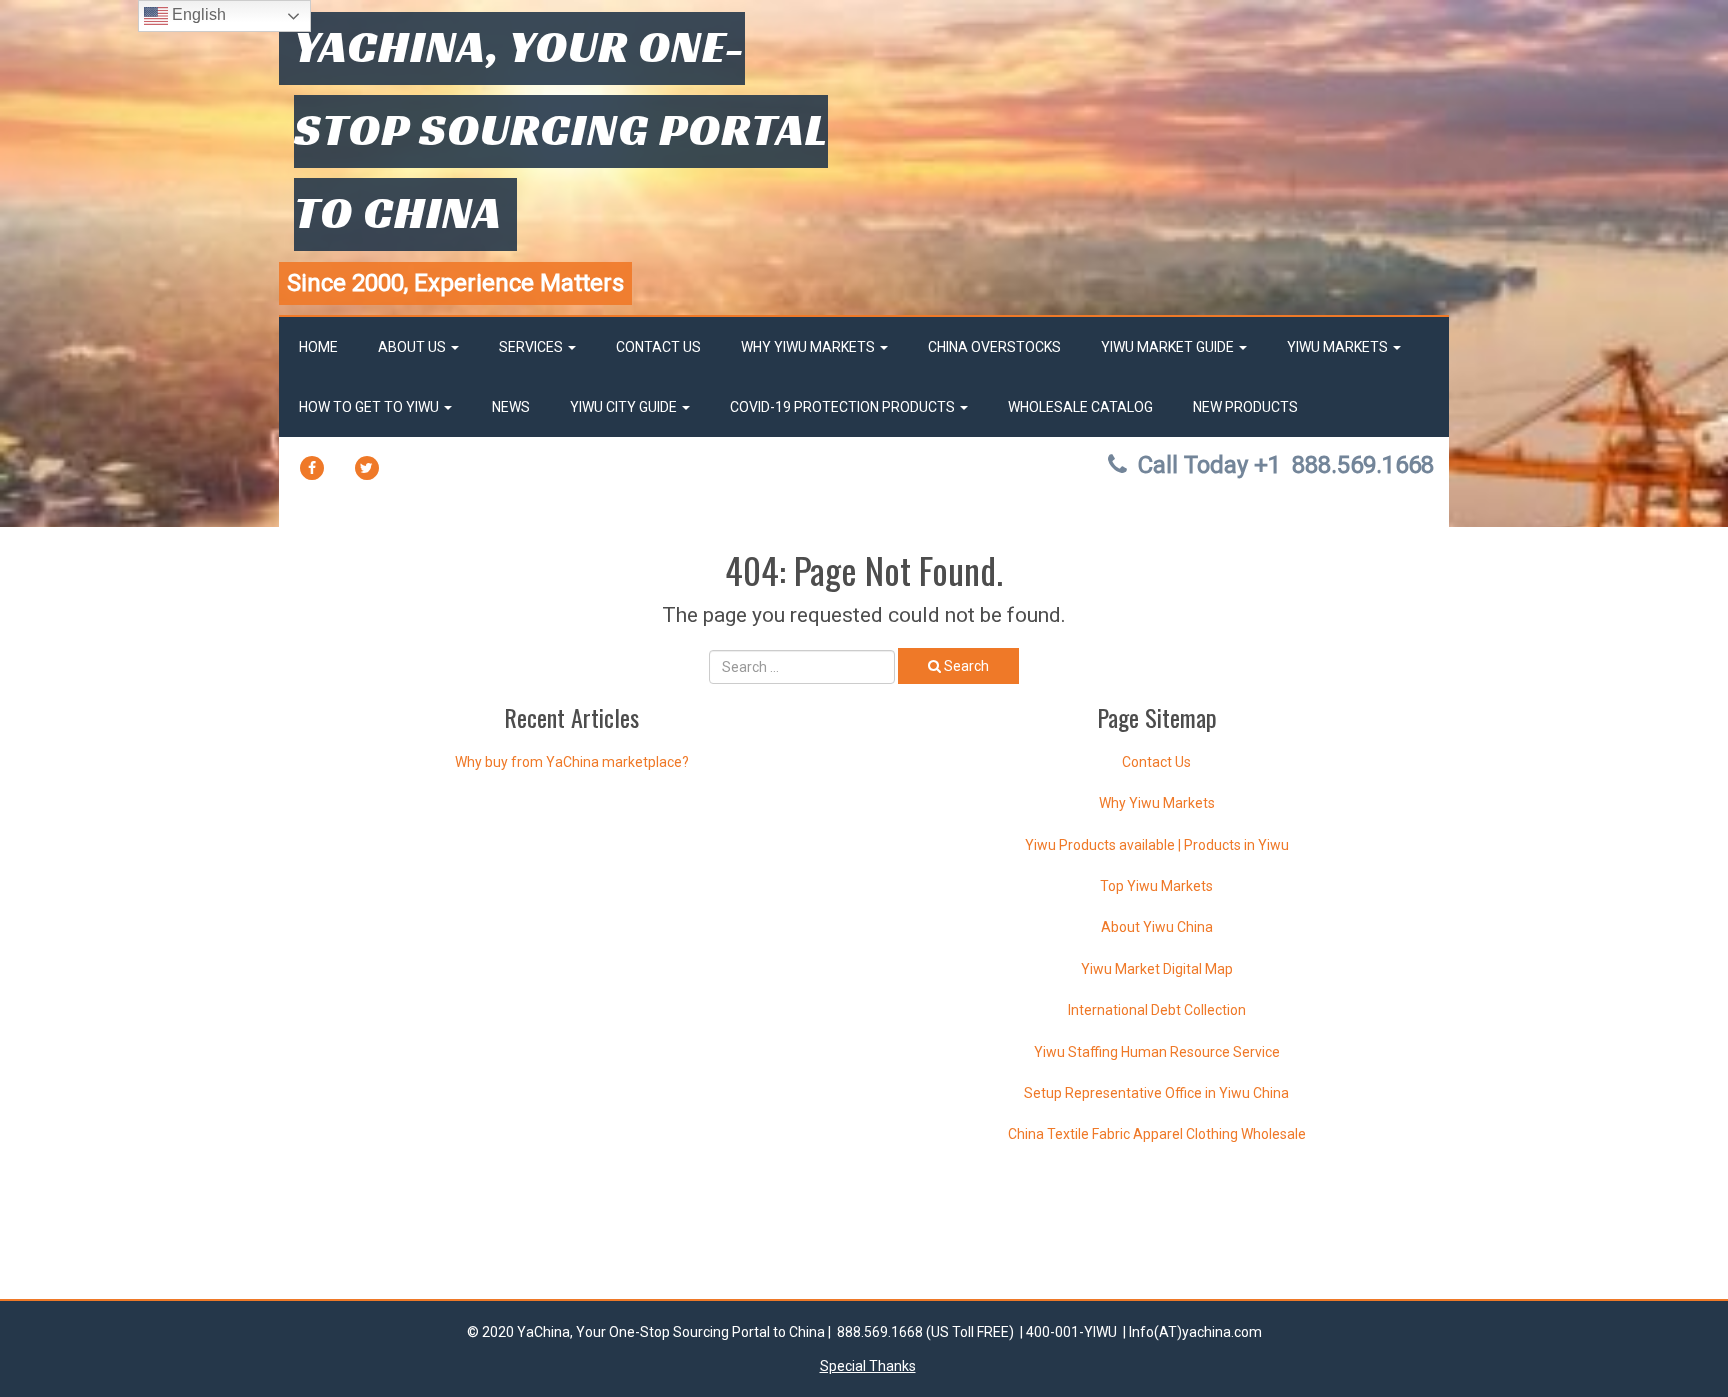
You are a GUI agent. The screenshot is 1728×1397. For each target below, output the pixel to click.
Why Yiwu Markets (809, 347)
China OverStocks (994, 347)
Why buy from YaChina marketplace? (572, 762)
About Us (413, 347)
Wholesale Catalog (1080, 407)
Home (318, 347)
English (197, 14)
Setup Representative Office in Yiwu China (1156, 1093)
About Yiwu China (1157, 927)
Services (532, 347)
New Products (1245, 407)
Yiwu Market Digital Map (1157, 969)
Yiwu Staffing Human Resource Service (1157, 1052)
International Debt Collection (1157, 1010)
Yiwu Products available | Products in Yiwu (1157, 845)
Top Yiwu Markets (1156, 886)
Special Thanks (868, 1366)
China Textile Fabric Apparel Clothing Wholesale (1157, 1134)
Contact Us (658, 347)
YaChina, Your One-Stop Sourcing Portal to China (561, 129)
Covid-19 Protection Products (844, 407)
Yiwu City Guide (625, 407)
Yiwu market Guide (1169, 347)
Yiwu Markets (1339, 347)
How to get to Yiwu (370, 407)
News (511, 407)
